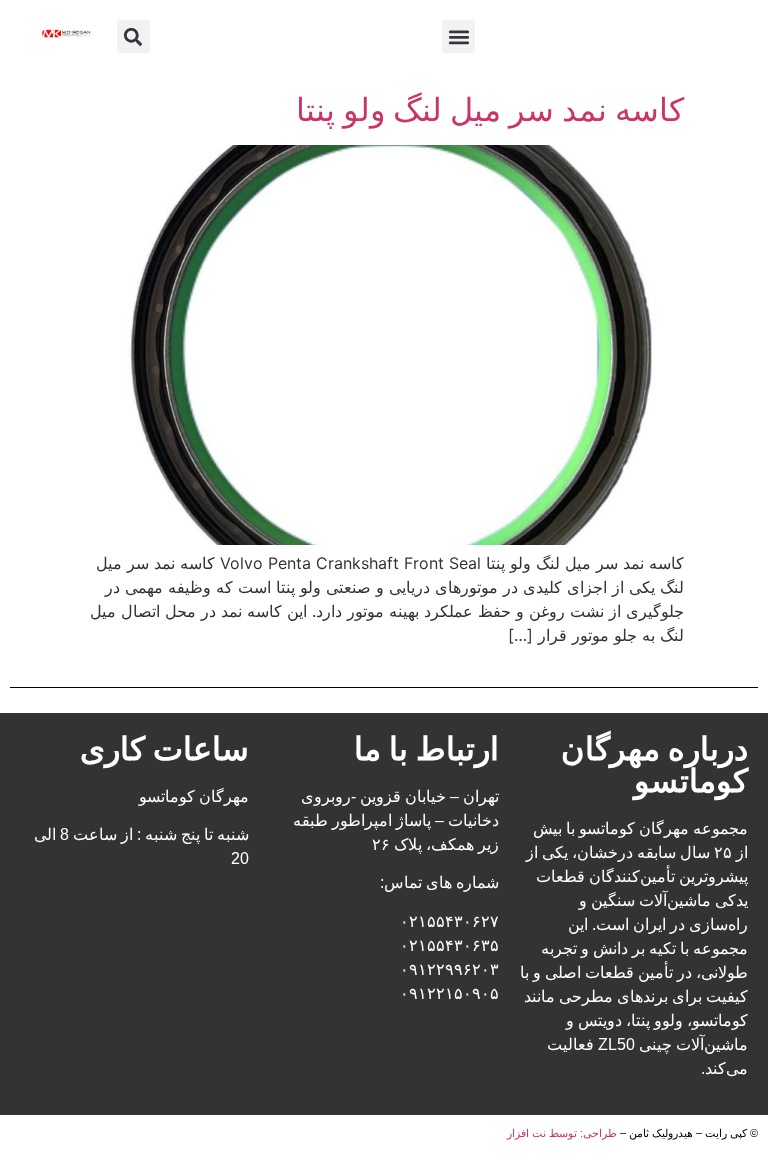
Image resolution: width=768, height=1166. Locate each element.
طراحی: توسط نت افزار (562, 1133)
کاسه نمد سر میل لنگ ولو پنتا (490, 109)
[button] (458, 36)
